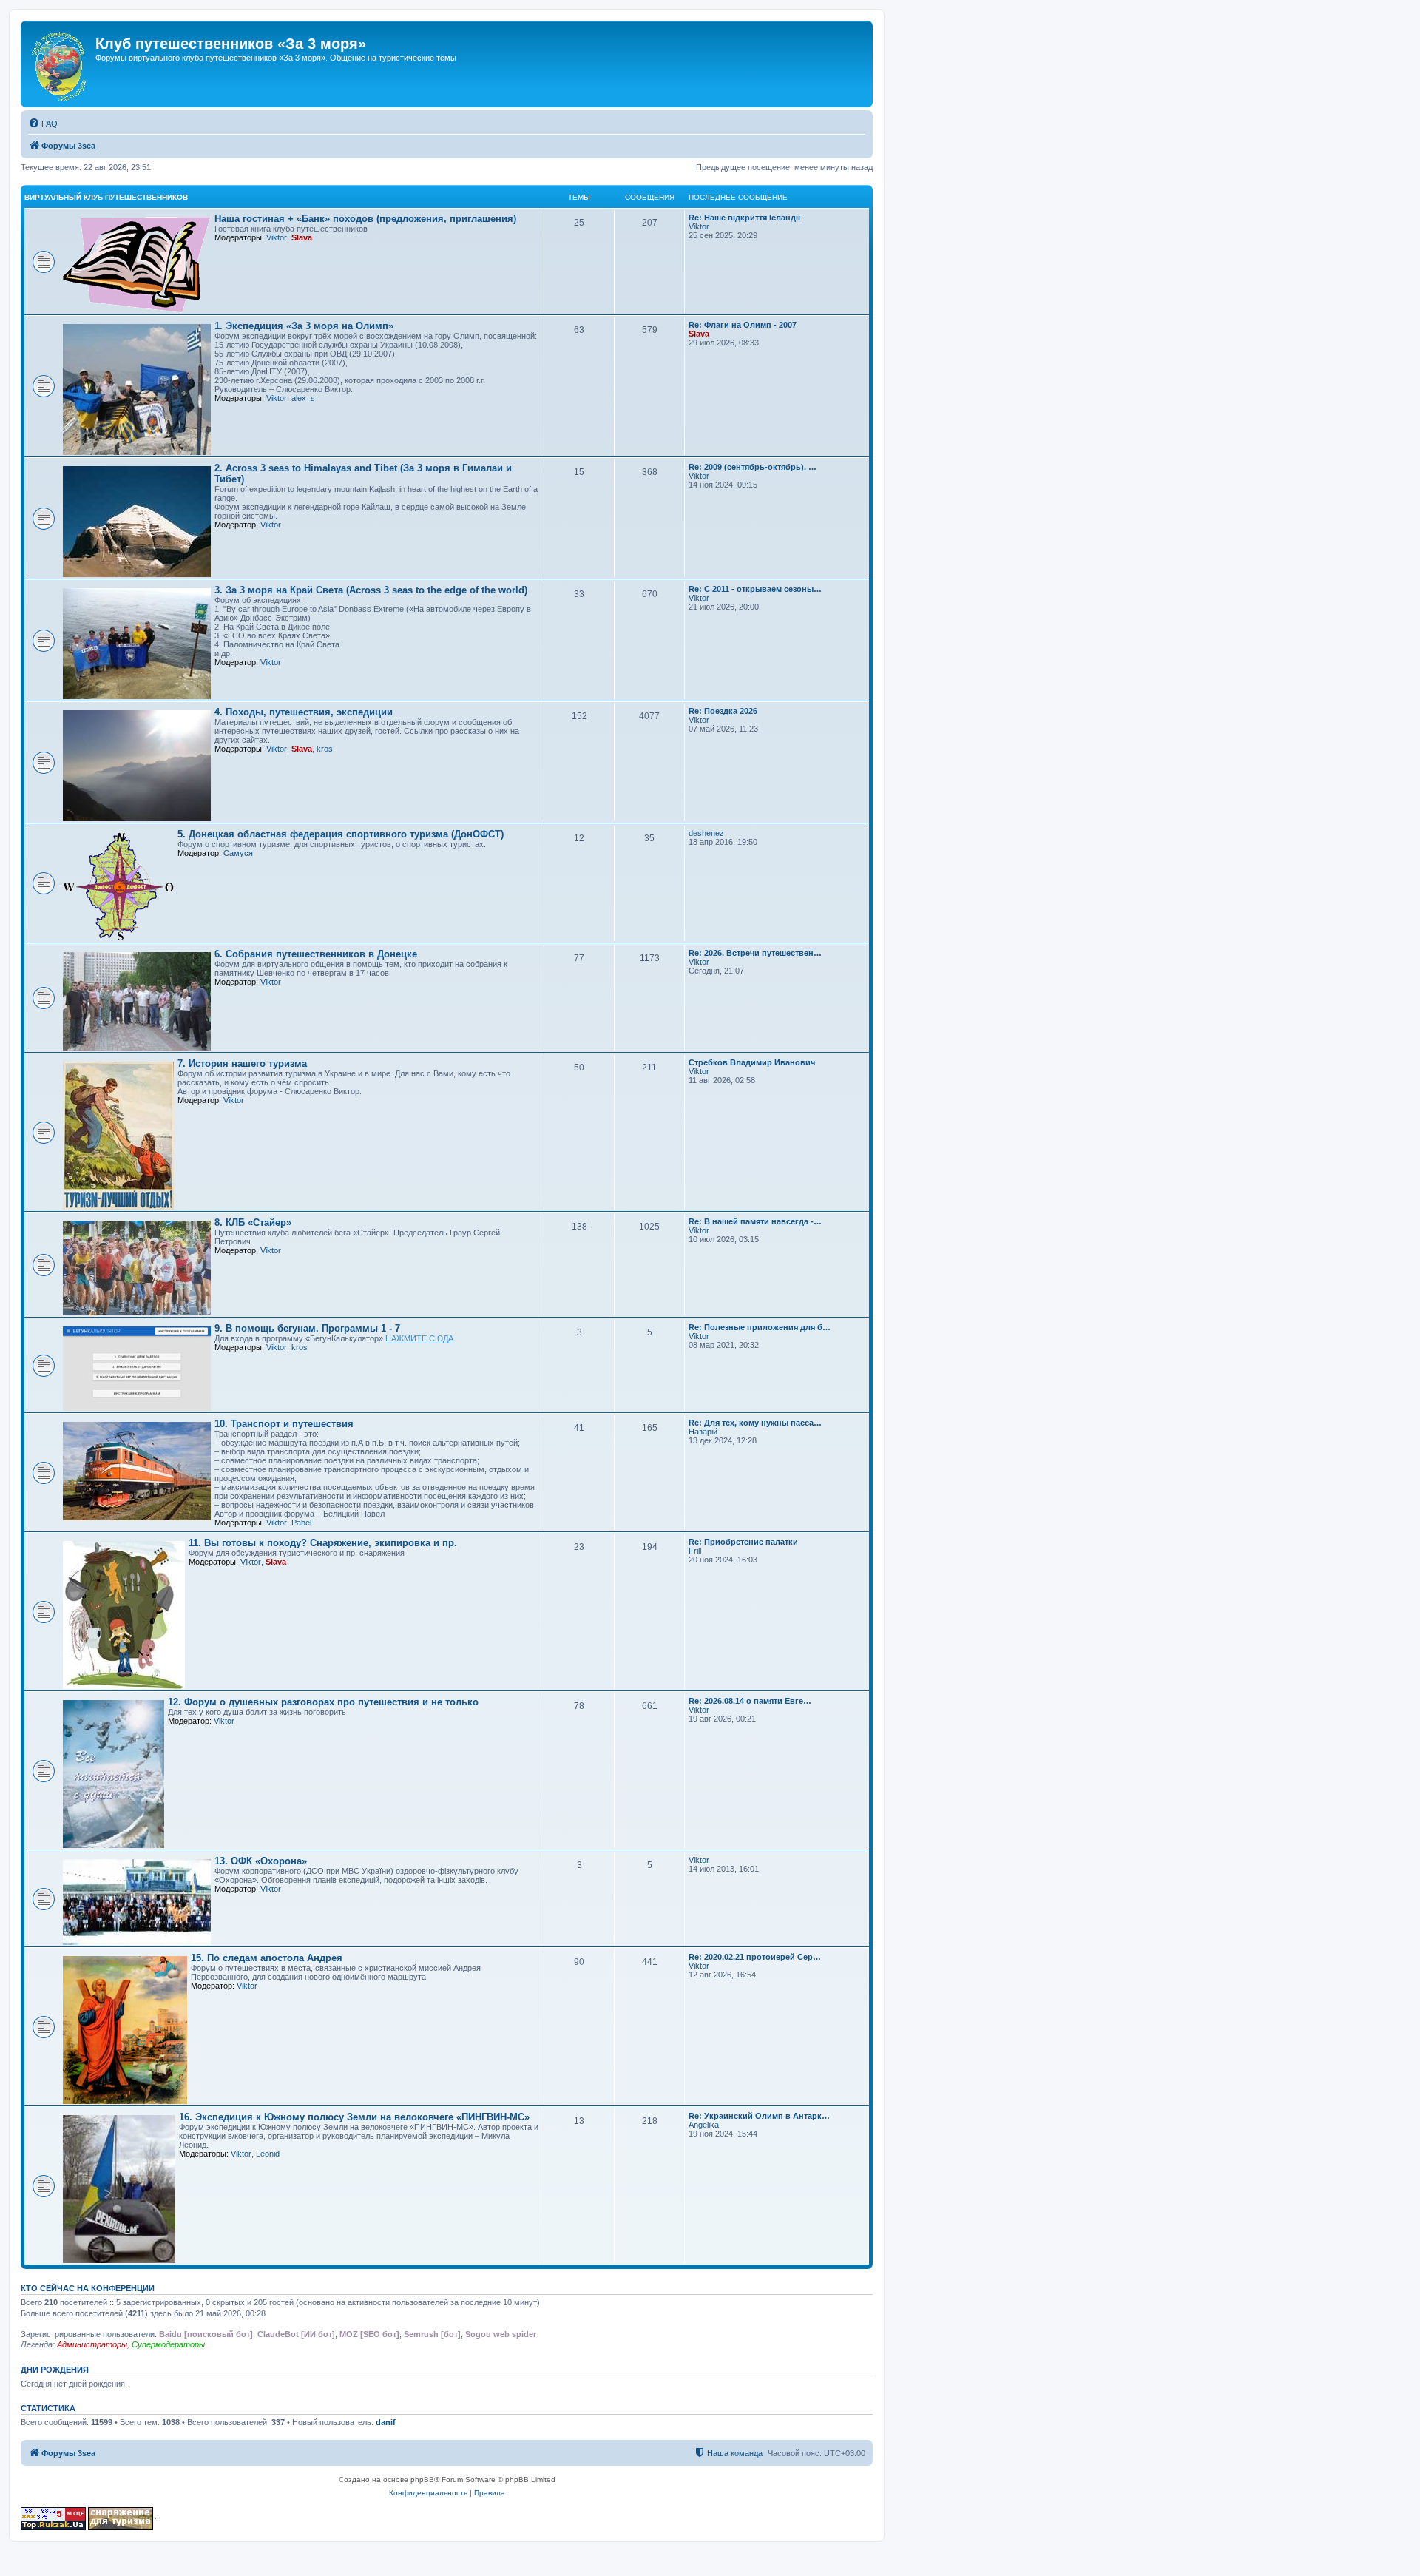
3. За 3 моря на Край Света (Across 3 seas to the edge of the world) (371, 590)
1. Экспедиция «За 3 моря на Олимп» (304, 326)
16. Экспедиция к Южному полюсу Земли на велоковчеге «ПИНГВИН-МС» (354, 2117)
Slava (302, 237)
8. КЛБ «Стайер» (253, 1223)
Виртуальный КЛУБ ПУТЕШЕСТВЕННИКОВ (106, 197)
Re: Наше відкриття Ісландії (744, 218)
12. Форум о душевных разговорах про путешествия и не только (323, 1702)
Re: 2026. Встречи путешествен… (755, 953)
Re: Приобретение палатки (743, 1542)
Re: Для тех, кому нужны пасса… (755, 1423)
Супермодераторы (168, 2344)
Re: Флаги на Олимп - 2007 (743, 325)
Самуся (238, 853)
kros (325, 749)
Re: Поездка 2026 (723, 711)
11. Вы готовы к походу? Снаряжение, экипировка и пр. (323, 1543)
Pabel (301, 1523)
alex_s (303, 398)
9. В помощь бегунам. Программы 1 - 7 (307, 1328)
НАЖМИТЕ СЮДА (419, 1338)
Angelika (704, 2125)
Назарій (703, 1432)
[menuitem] (43, 124)
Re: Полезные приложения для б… (760, 1327)
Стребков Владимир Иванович (752, 1062)
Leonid (268, 2154)
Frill (695, 1551)
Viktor (277, 237)
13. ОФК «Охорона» (261, 1861)
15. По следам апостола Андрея (267, 1958)
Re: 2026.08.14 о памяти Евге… (750, 1701)
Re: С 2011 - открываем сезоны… (755, 589)
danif (386, 2422)
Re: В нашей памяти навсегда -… (755, 1221)
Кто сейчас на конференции (88, 2288)
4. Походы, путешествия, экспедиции (304, 712)
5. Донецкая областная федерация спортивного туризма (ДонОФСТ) (341, 834)
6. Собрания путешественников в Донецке (316, 954)
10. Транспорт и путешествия (284, 1424)
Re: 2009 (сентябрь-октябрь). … (753, 467)
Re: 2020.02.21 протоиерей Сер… (755, 1957)
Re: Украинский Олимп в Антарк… (759, 2116)
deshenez (706, 833)
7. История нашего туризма (242, 1063)
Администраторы (92, 2344)
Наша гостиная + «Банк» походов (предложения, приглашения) (365, 219)
